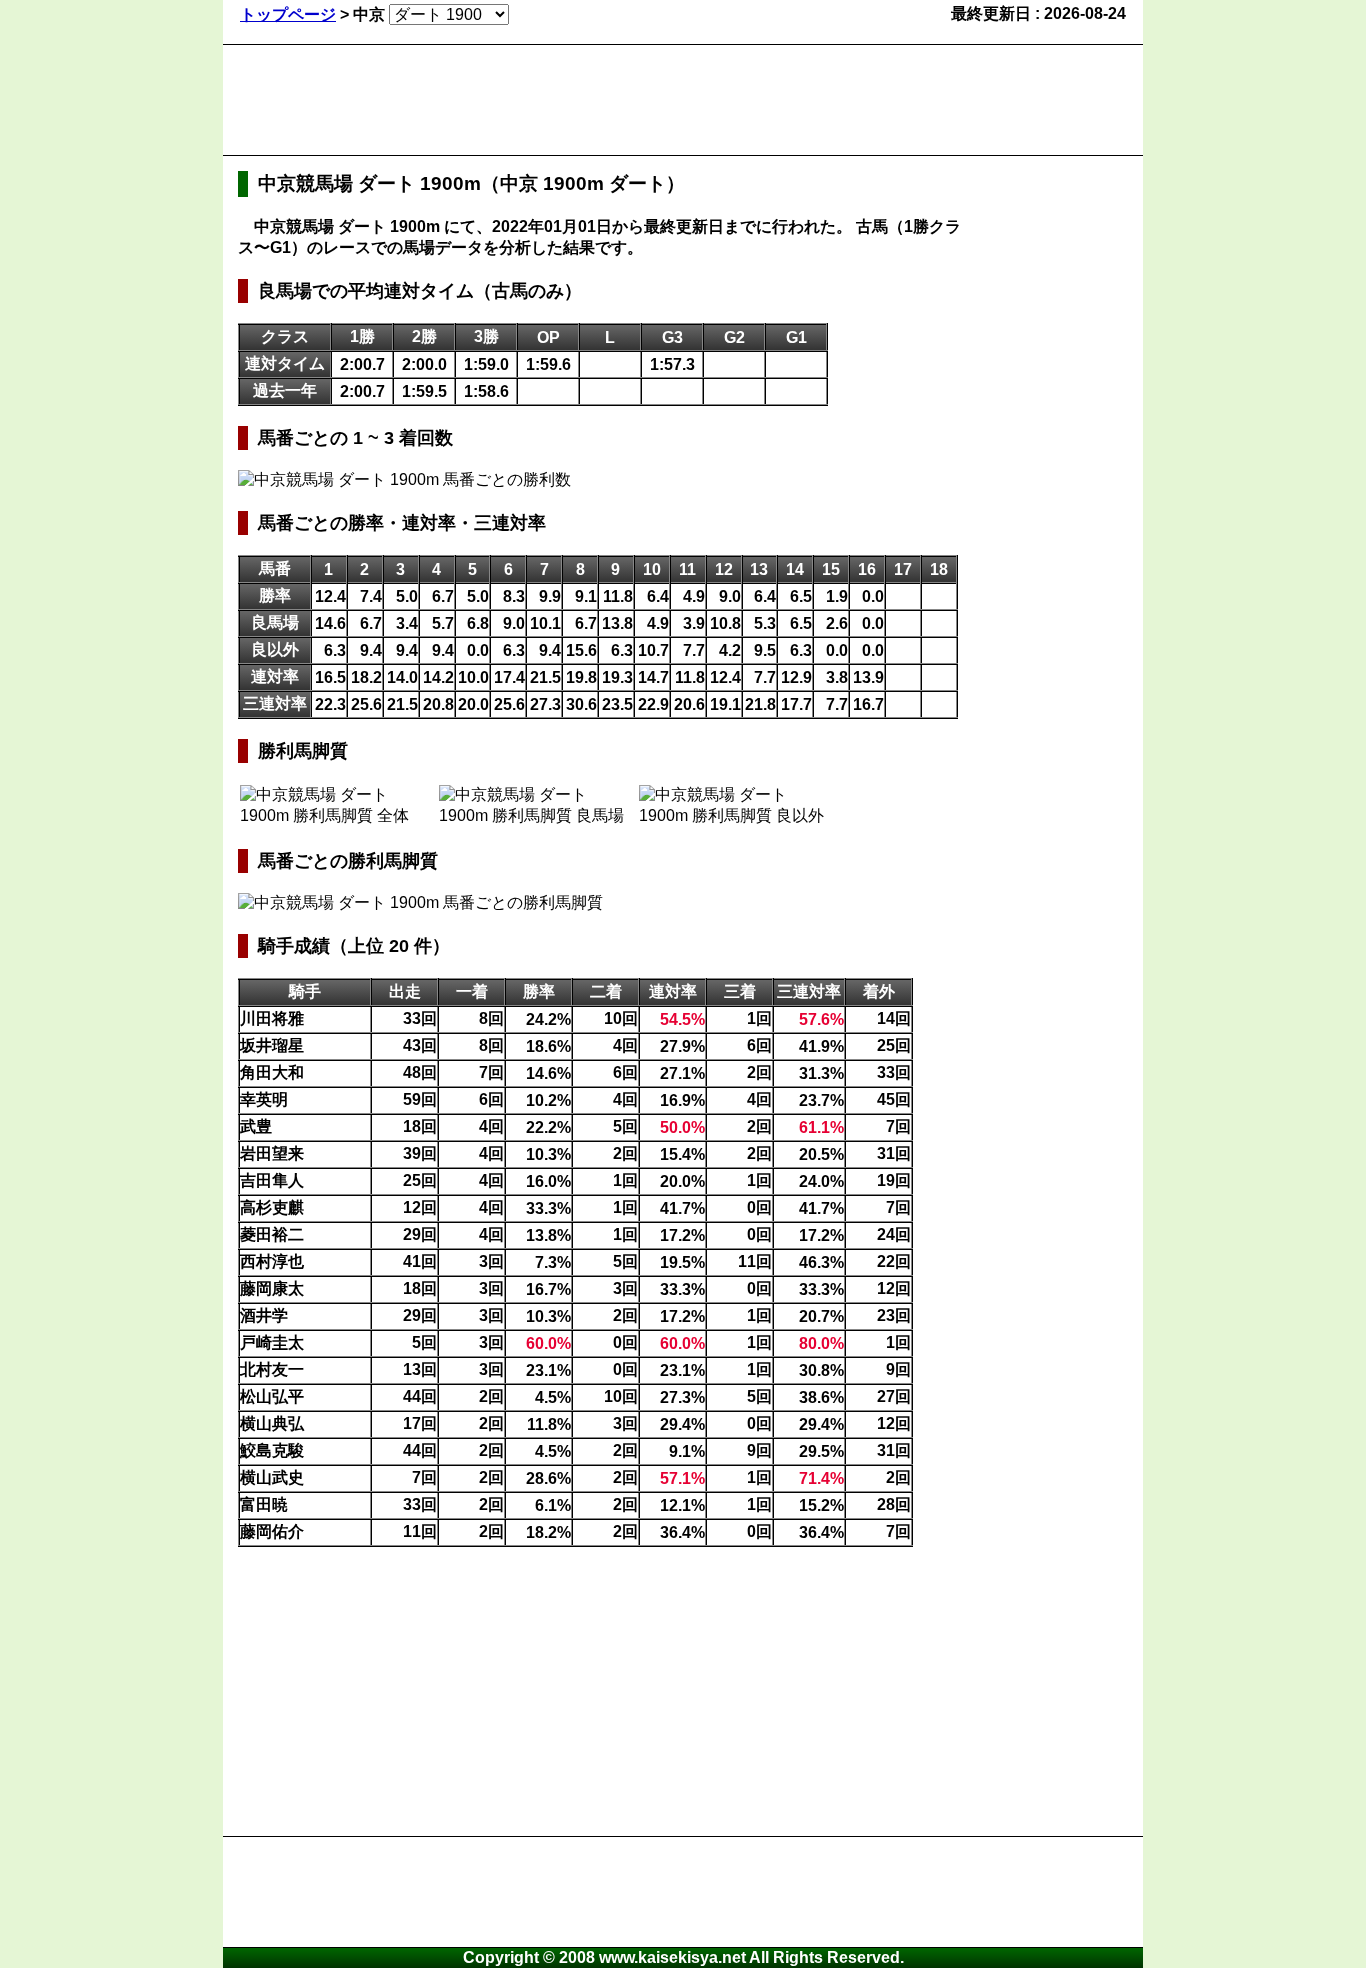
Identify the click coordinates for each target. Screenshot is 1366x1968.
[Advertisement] (602, 100)
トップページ (288, 14)
